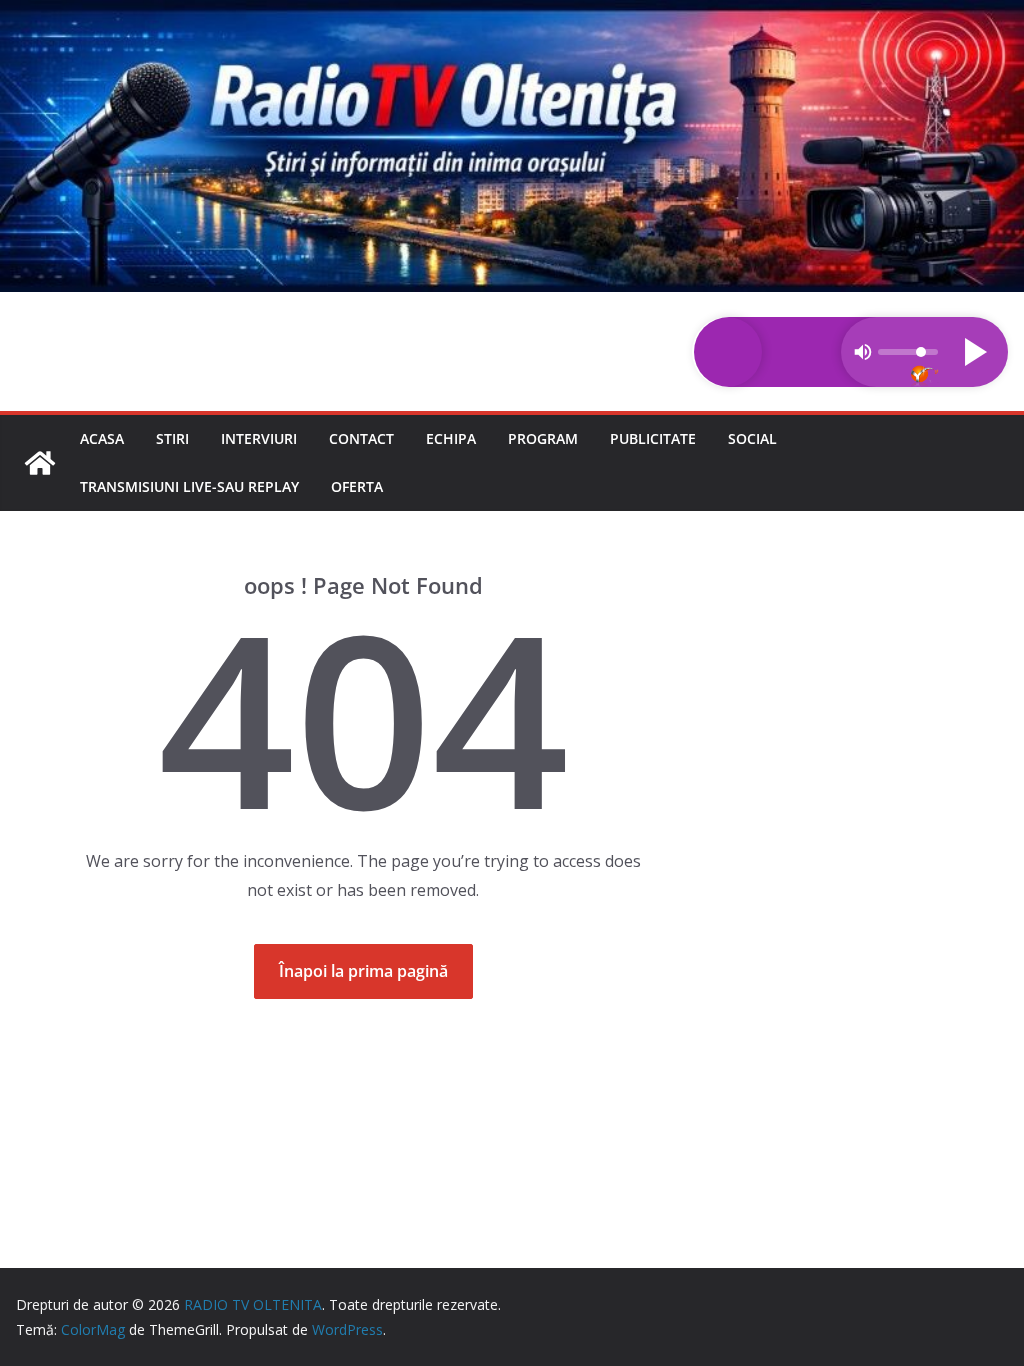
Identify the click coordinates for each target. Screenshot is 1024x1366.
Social (752, 438)
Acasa (102, 438)
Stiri (172, 438)
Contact (361, 438)
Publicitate (653, 438)
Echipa (451, 438)
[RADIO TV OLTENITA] (512, 14)
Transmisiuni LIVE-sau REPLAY (189, 486)
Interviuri (259, 438)
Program (543, 438)
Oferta (357, 486)
